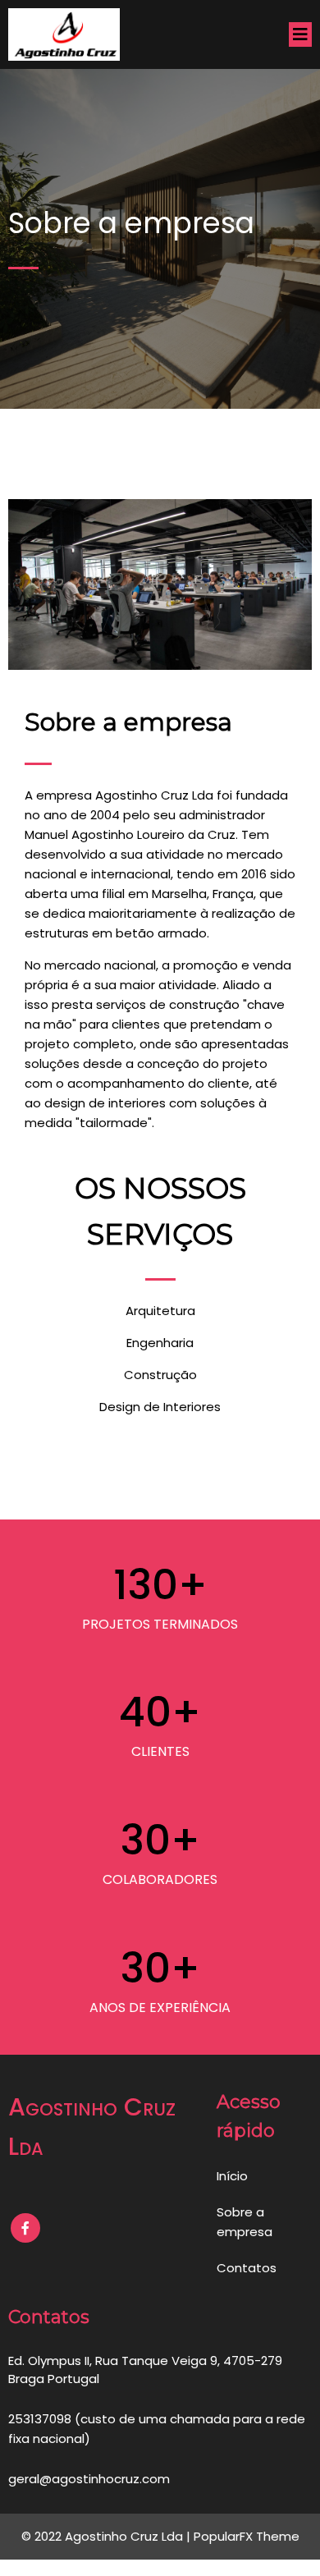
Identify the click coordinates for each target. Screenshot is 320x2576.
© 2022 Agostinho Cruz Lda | (107, 2536)
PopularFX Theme (247, 2536)
